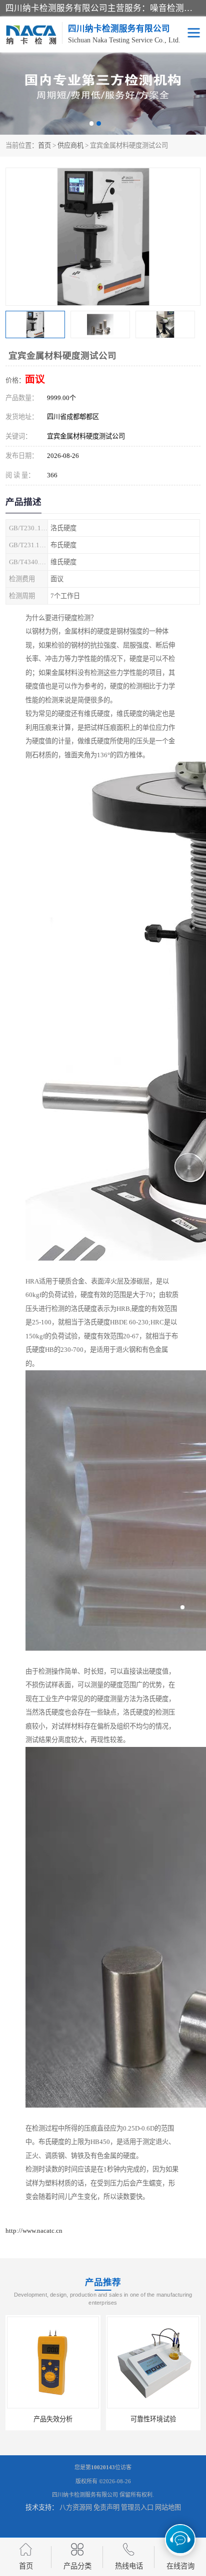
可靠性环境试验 (153, 2419)
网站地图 (168, 2507)
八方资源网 (76, 2507)
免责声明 (106, 2507)
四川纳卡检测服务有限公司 (85, 2495)
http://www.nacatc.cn (34, 2231)
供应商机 (70, 145)
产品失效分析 (53, 2419)
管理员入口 (137, 2507)
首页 (44, 145)
